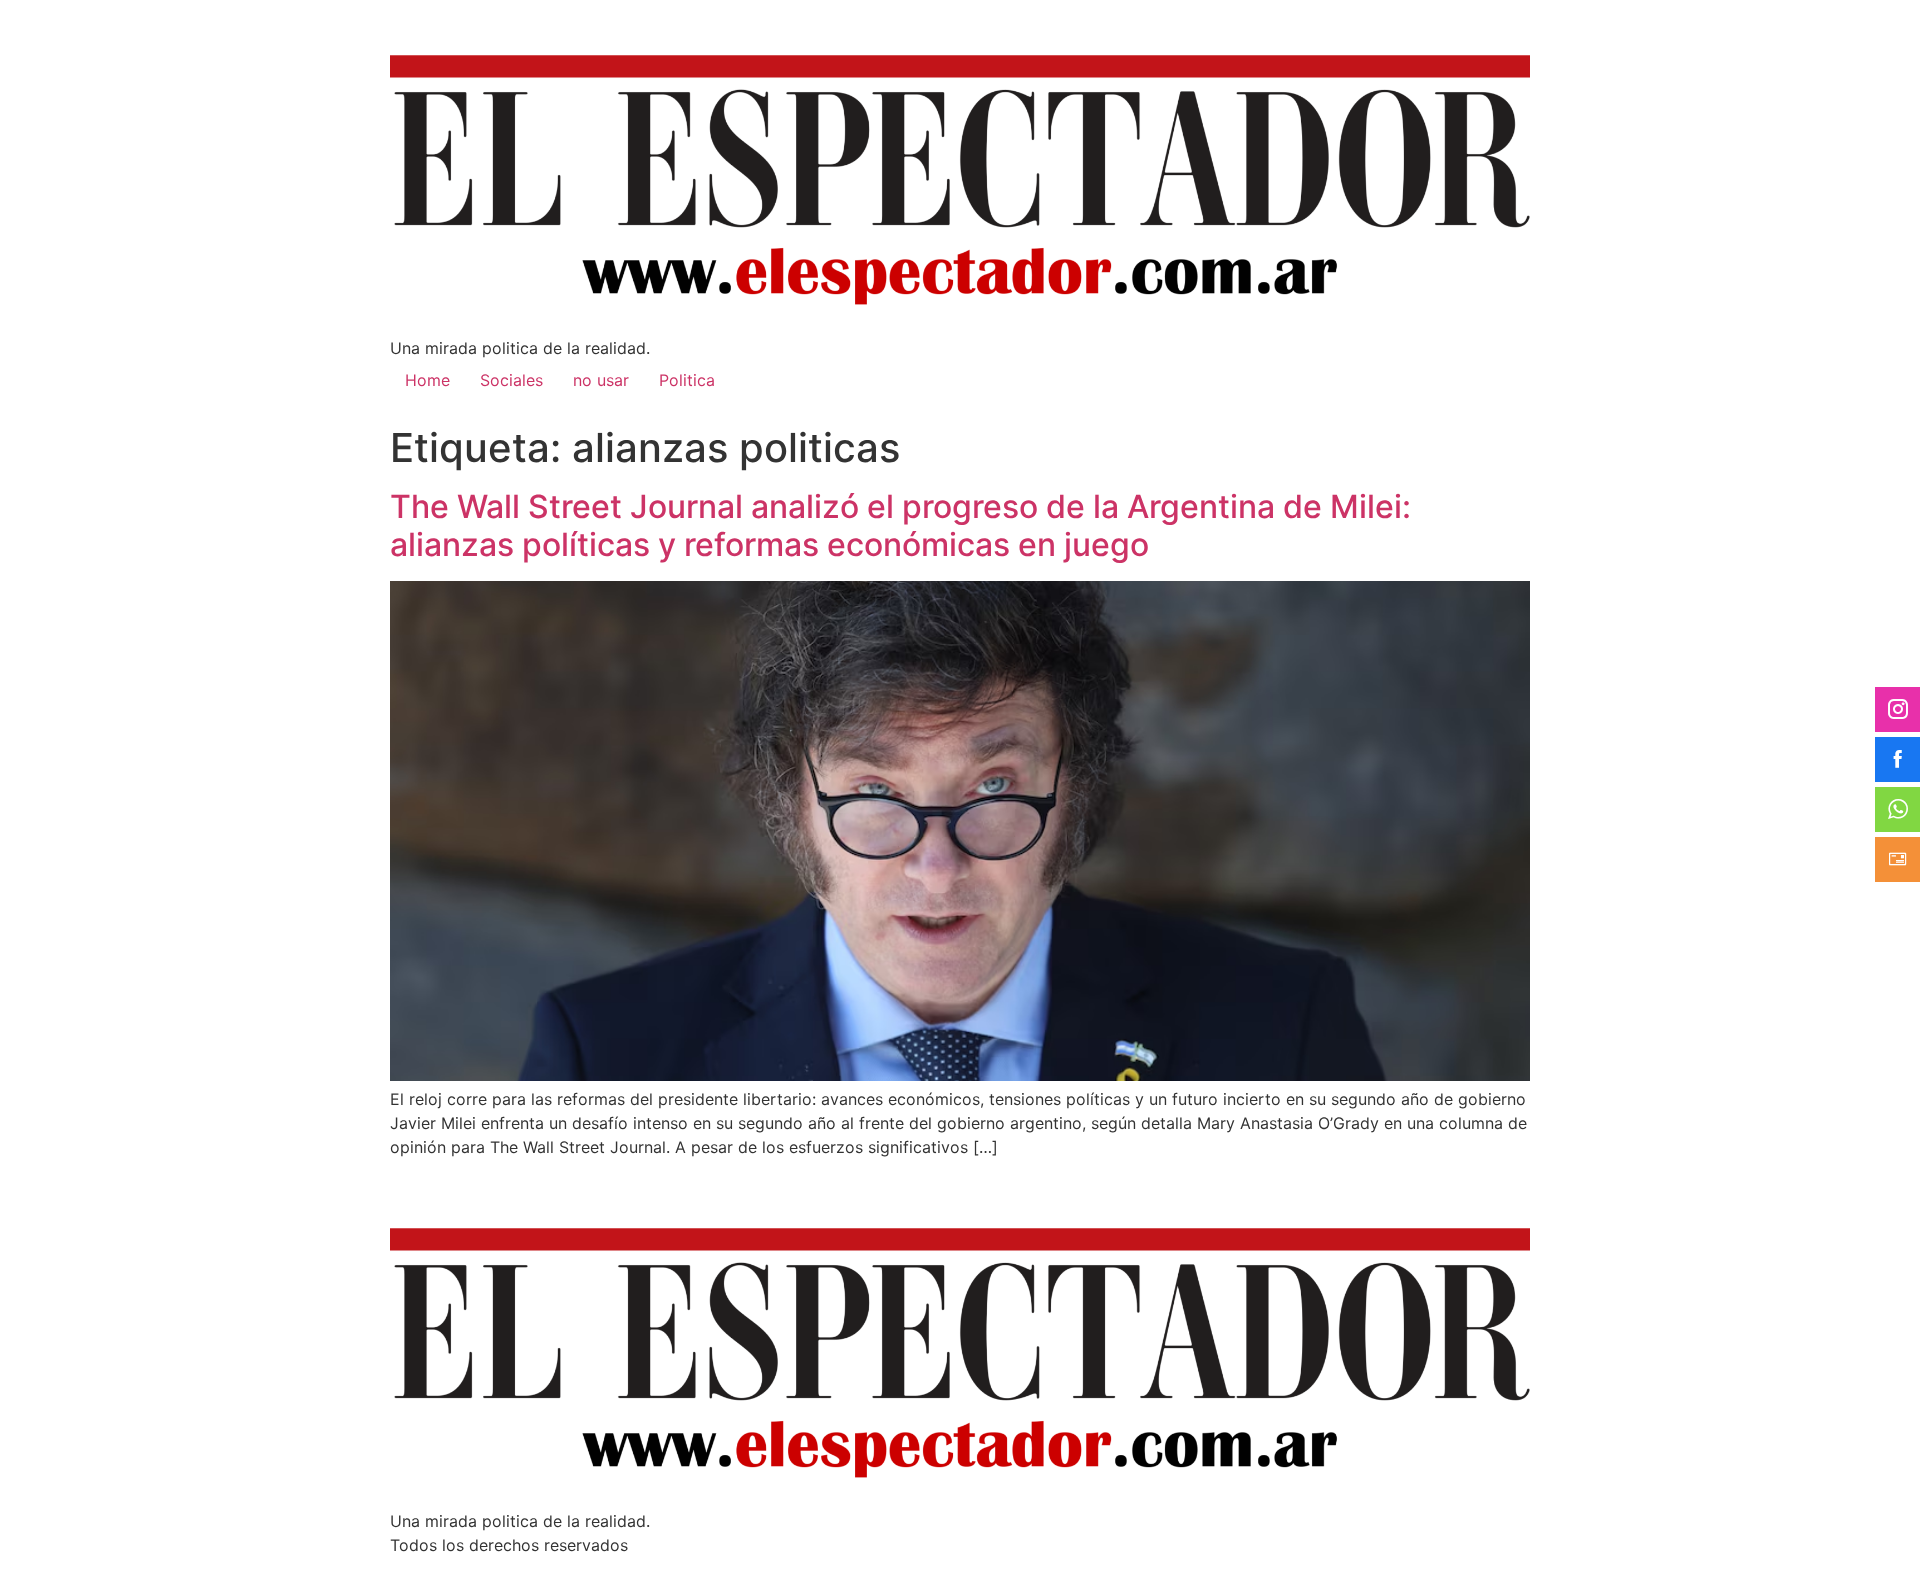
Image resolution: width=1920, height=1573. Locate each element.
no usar (601, 380)
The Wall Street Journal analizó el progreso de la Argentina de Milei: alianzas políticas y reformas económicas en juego (900, 525)
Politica (687, 380)
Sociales (511, 380)
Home (427, 380)
